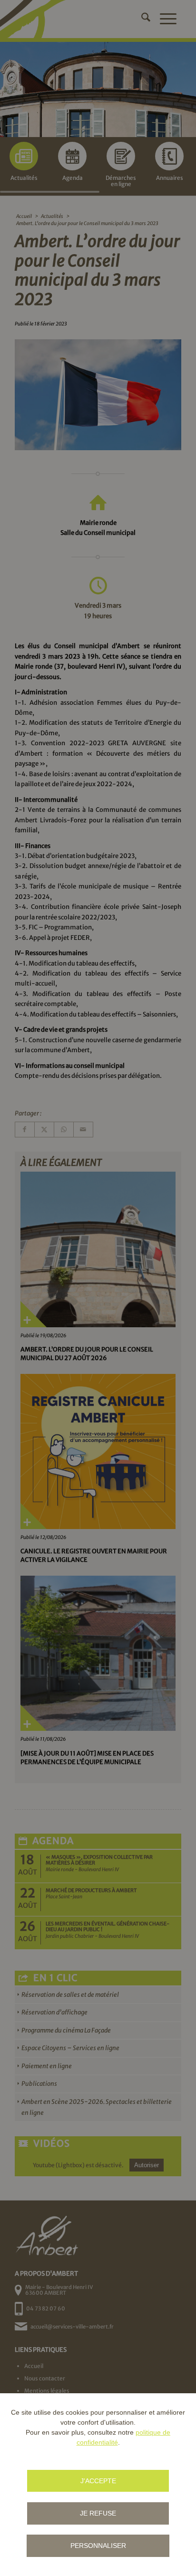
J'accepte (98, 2481)
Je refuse (98, 2513)
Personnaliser (98, 2546)
